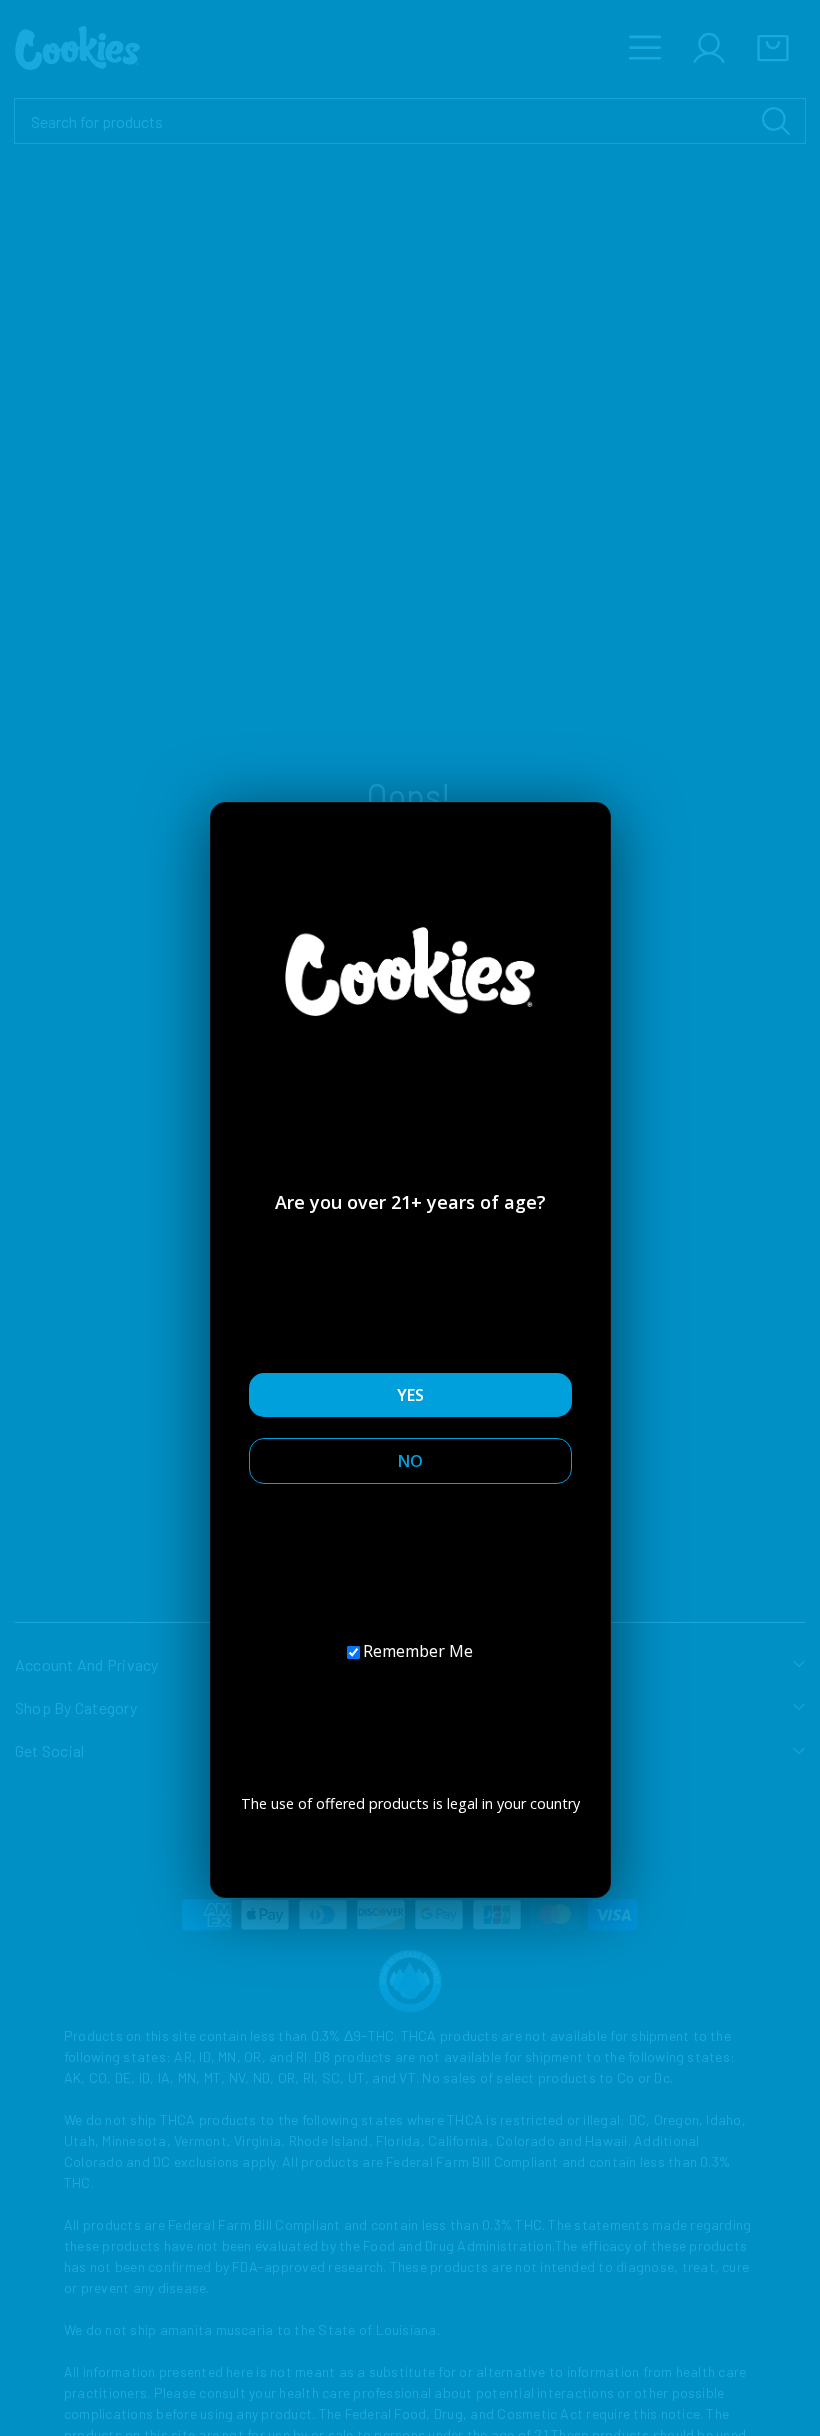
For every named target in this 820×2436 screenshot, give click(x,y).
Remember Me (418, 1651)
